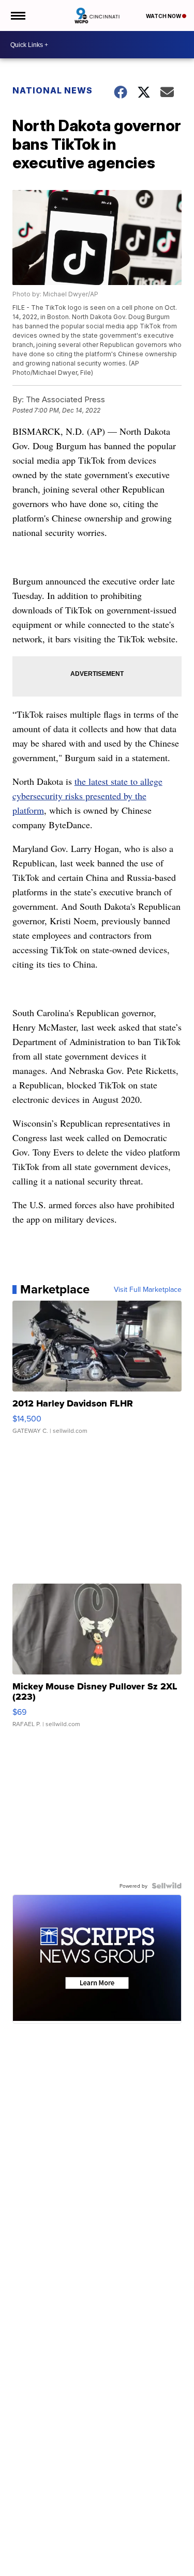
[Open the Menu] (17, 15)
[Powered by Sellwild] (167, 1886)
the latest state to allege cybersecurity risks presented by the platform (87, 796)
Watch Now (164, 16)
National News (53, 90)
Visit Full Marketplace (148, 1289)
